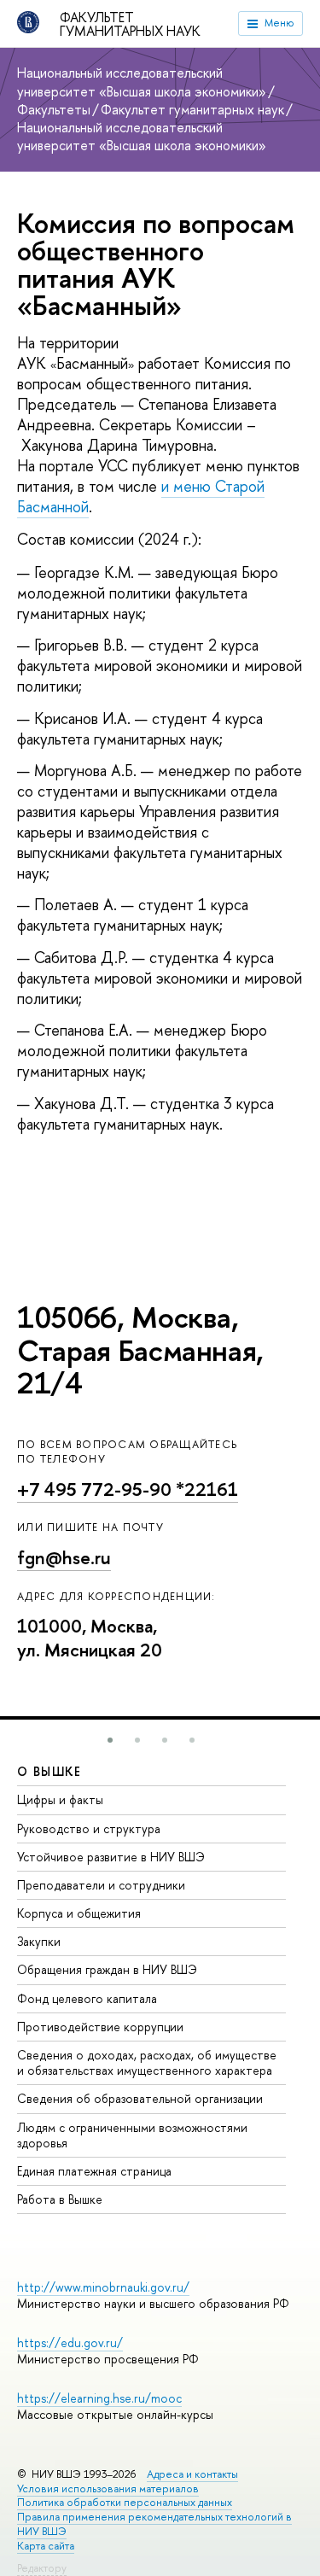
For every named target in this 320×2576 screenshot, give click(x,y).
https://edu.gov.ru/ (70, 2342)
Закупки (39, 1941)
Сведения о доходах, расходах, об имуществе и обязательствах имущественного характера (147, 2062)
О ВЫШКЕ (49, 1771)
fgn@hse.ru (64, 1558)
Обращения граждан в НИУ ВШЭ (107, 1969)
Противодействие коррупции (100, 2027)
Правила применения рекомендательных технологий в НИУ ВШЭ (154, 2524)
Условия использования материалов (108, 2488)
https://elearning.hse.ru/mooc (99, 2398)
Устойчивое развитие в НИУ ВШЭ (111, 1857)
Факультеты (54, 109)
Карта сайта (46, 2546)
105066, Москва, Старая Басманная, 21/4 (140, 1350)
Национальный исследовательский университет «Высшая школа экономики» (142, 82)
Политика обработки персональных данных (125, 2502)
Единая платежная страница (94, 2171)
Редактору (42, 2568)
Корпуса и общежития (79, 1913)
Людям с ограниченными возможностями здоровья (132, 2135)
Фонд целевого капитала (87, 1998)
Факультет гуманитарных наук (130, 24)
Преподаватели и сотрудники (101, 1885)
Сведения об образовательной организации (140, 2098)
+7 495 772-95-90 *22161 (128, 1490)
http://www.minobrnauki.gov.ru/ (103, 2287)
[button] (110, 1740)
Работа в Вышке (60, 2199)
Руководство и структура (89, 1828)
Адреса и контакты (192, 2474)
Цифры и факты (60, 1799)
